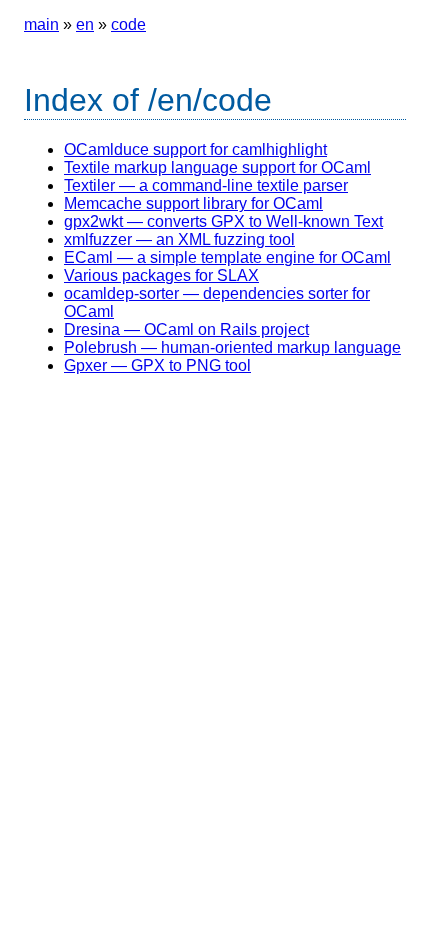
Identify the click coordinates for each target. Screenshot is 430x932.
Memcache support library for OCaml (193, 203)
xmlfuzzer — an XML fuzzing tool (179, 239)
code (128, 24)
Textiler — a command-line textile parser (206, 185)
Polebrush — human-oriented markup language (232, 347)
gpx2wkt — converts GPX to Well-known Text (223, 221)
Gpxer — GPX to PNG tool (157, 365)
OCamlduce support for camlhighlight (195, 149)
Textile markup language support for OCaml (217, 167)
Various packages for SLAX (161, 275)
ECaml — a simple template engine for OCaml (227, 257)
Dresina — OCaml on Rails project (186, 329)
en (85, 24)
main (41, 24)
